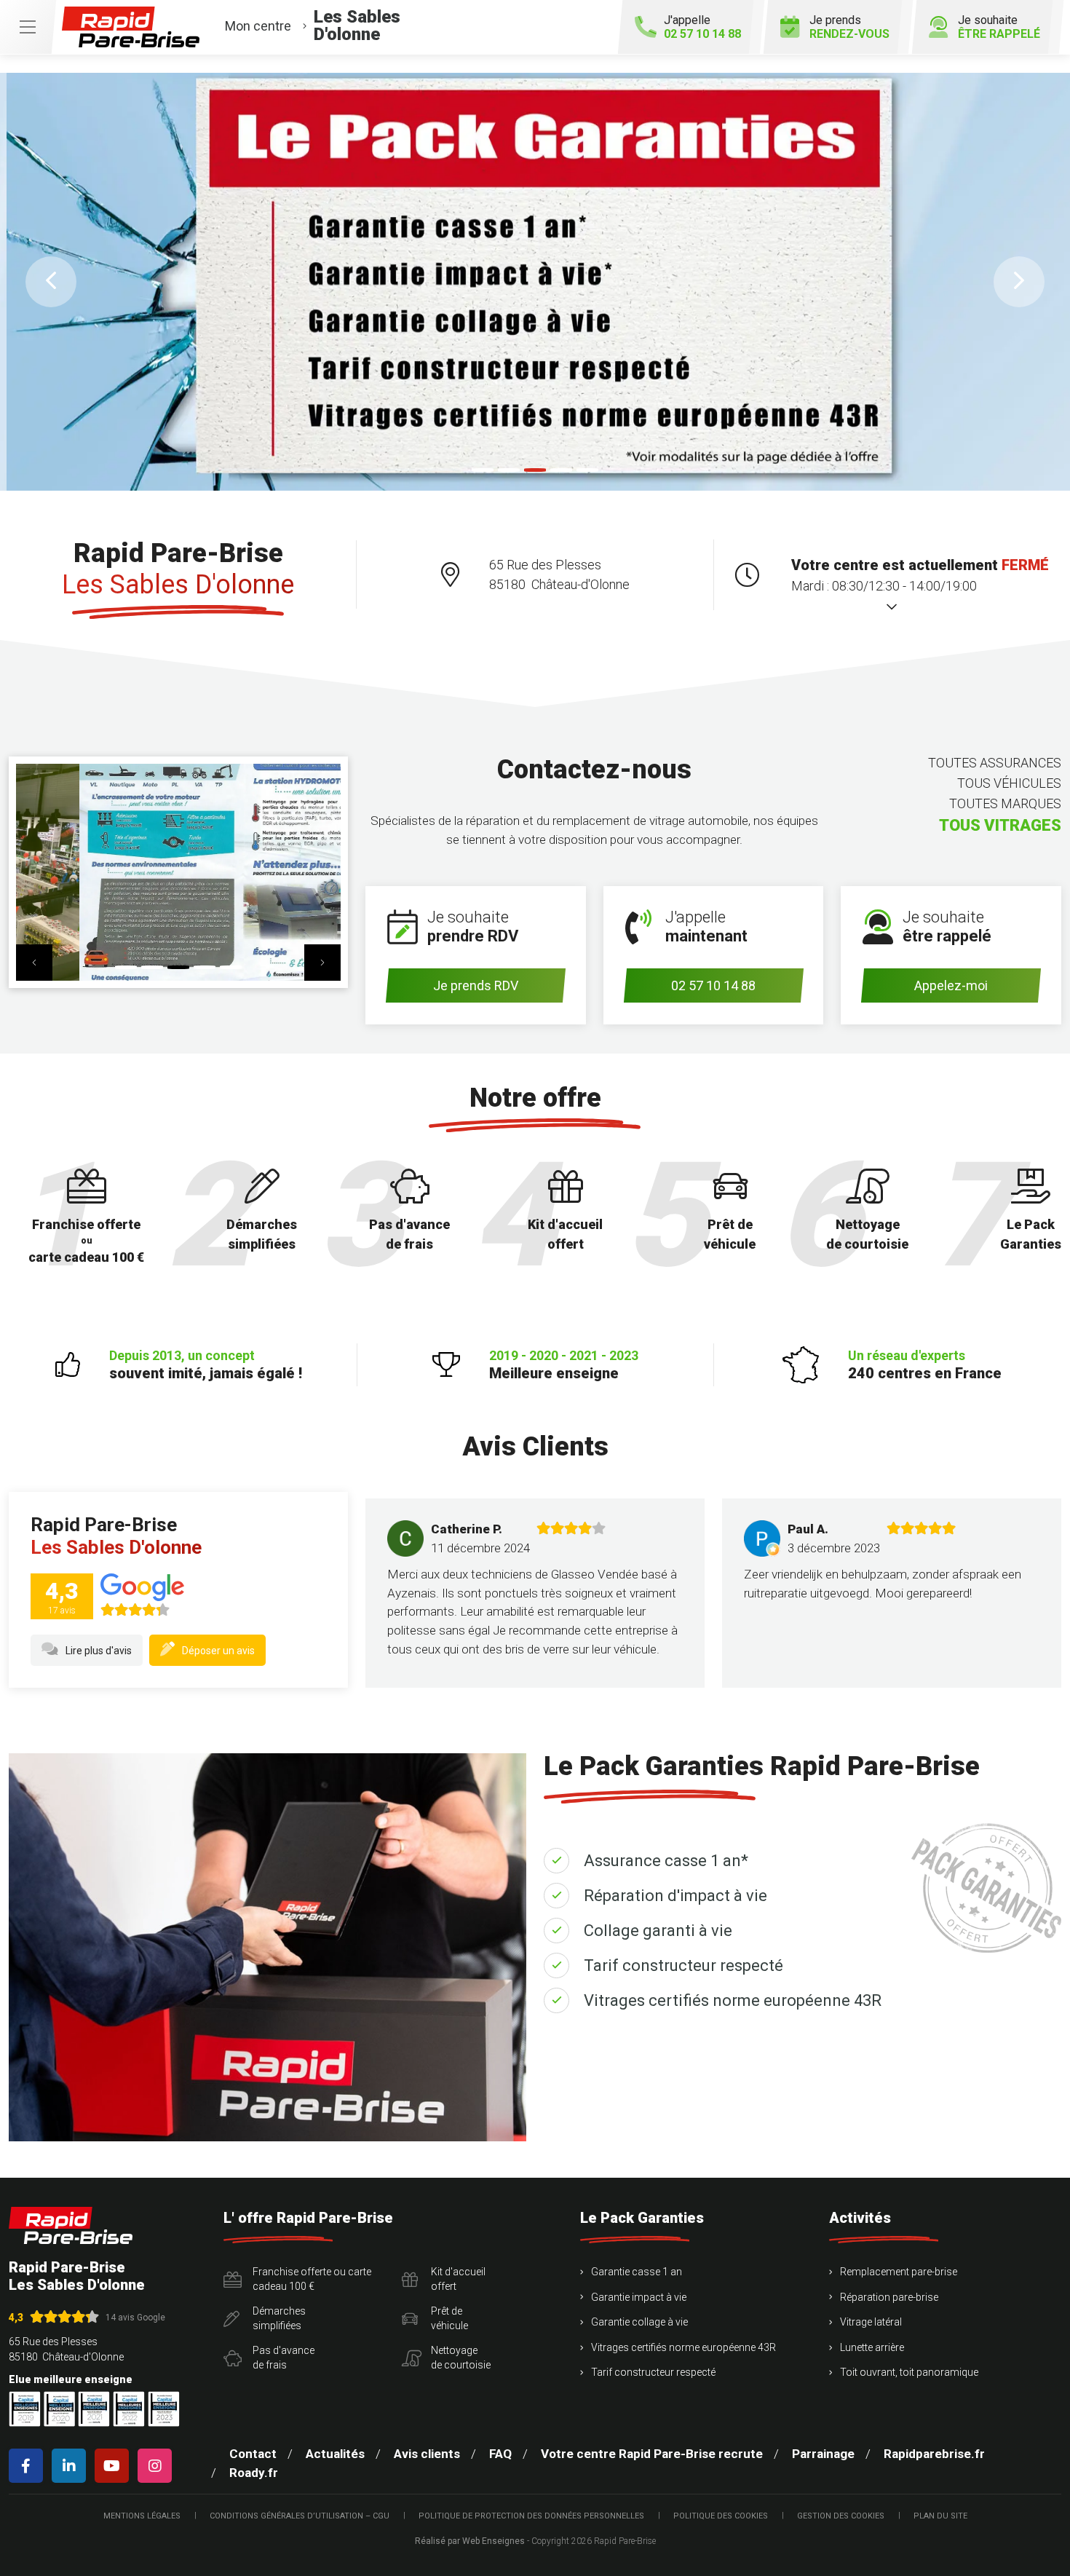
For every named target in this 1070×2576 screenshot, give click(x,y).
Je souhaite (999, 27)
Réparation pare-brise (889, 2297)
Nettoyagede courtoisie (461, 2358)
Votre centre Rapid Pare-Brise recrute (652, 2454)
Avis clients (427, 2454)
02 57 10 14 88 (713, 985)
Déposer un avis (218, 1651)
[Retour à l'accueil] (71, 2225)
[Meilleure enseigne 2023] (164, 2409)
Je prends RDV (476, 985)
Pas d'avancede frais (284, 2358)
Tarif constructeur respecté (683, 1965)
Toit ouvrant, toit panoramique (909, 2372)
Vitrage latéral (871, 2322)
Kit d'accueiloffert (458, 2279)
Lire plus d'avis (99, 1651)
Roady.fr (254, 2473)
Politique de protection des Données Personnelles (531, 2516)
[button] (51, 282)
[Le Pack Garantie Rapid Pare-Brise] (535, 281)
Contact (253, 2454)
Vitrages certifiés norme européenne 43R (733, 2000)
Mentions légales (142, 2516)
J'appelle (702, 27)
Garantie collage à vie (639, 2322)
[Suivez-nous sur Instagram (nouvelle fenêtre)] (158, 2466)
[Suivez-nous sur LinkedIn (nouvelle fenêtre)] (72, 2466)
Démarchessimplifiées (279, 2318)
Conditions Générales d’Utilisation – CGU (300, 2516)
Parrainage (823, 2454)
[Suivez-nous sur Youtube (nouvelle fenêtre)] (115, 2466)
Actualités (335, 2454)
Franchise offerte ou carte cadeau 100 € (312, 2279)
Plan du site (940, 2516)
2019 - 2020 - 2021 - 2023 (564, 1365)
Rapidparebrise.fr (934, 2454)
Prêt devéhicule (449, 2318)
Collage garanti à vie (658, 1931)
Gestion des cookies (841, 2516)
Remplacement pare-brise (899, 2272)
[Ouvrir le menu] (28, 27)
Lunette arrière (872, 2347)
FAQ (500, 2454)
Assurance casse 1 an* (666, 1861)
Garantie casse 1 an (637, 2272)
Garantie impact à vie (639, 2297)
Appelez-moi (951, 985)
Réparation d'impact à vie (675, 1896)
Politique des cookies (721, 2516)
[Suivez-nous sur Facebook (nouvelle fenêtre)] (29, 2466)
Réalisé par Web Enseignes (470, 2541)
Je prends (849, 27)
